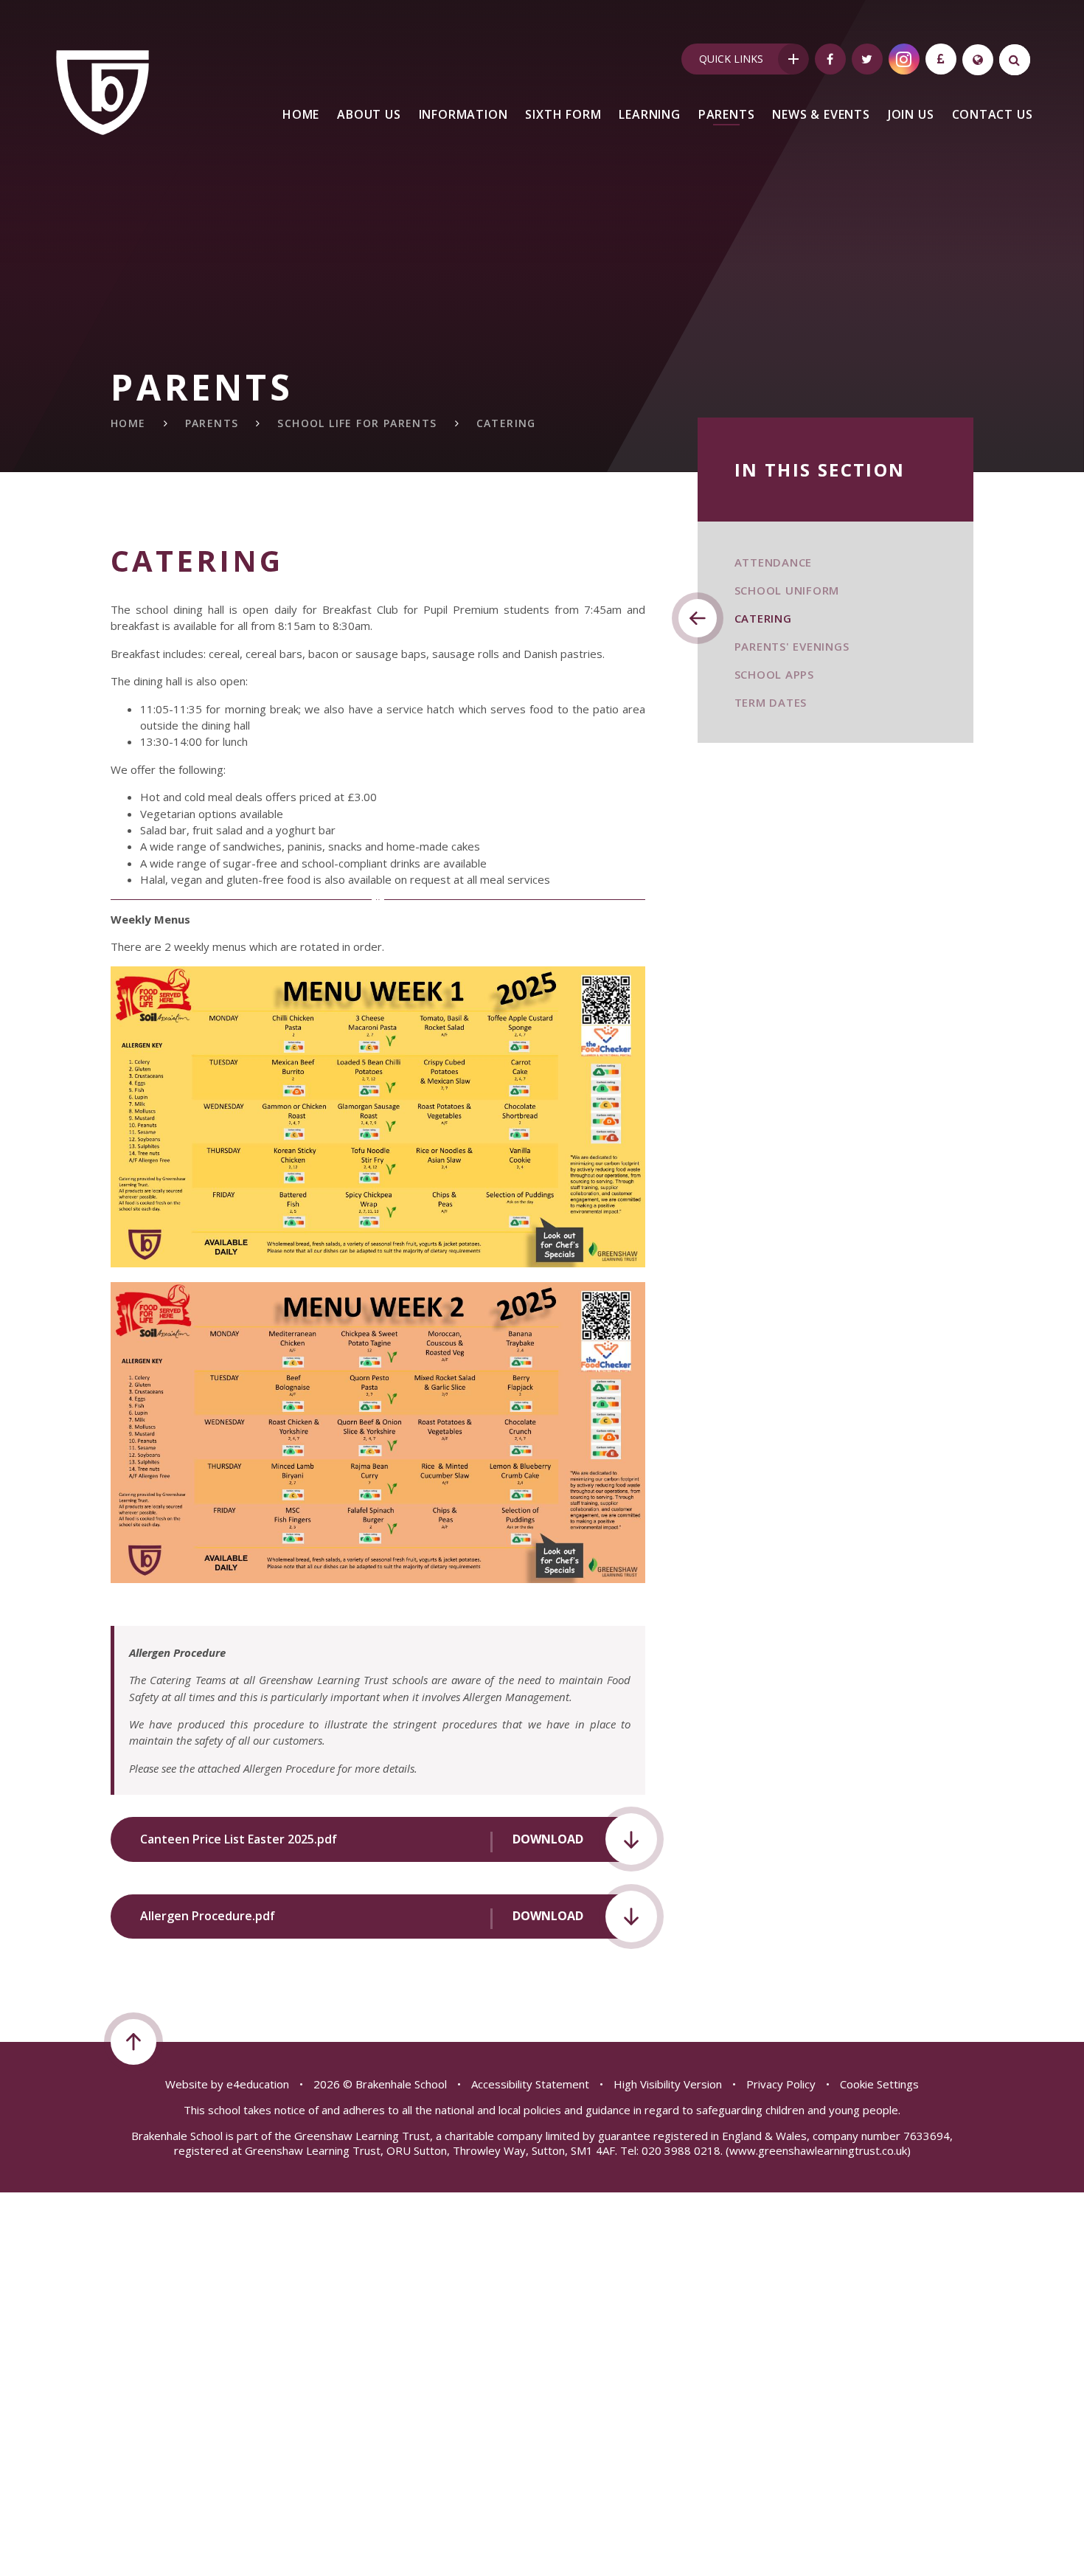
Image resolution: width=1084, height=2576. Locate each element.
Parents (212, 423)
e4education (258, 2084)
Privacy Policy (781, 2084)
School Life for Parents (357, 423)
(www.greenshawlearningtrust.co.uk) (817, 2150)
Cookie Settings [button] (879, 2084)
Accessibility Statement (530, 2084)
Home (128, 423)
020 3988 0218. (682, 2150)
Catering (506, 423)
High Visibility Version (668, 2084)
